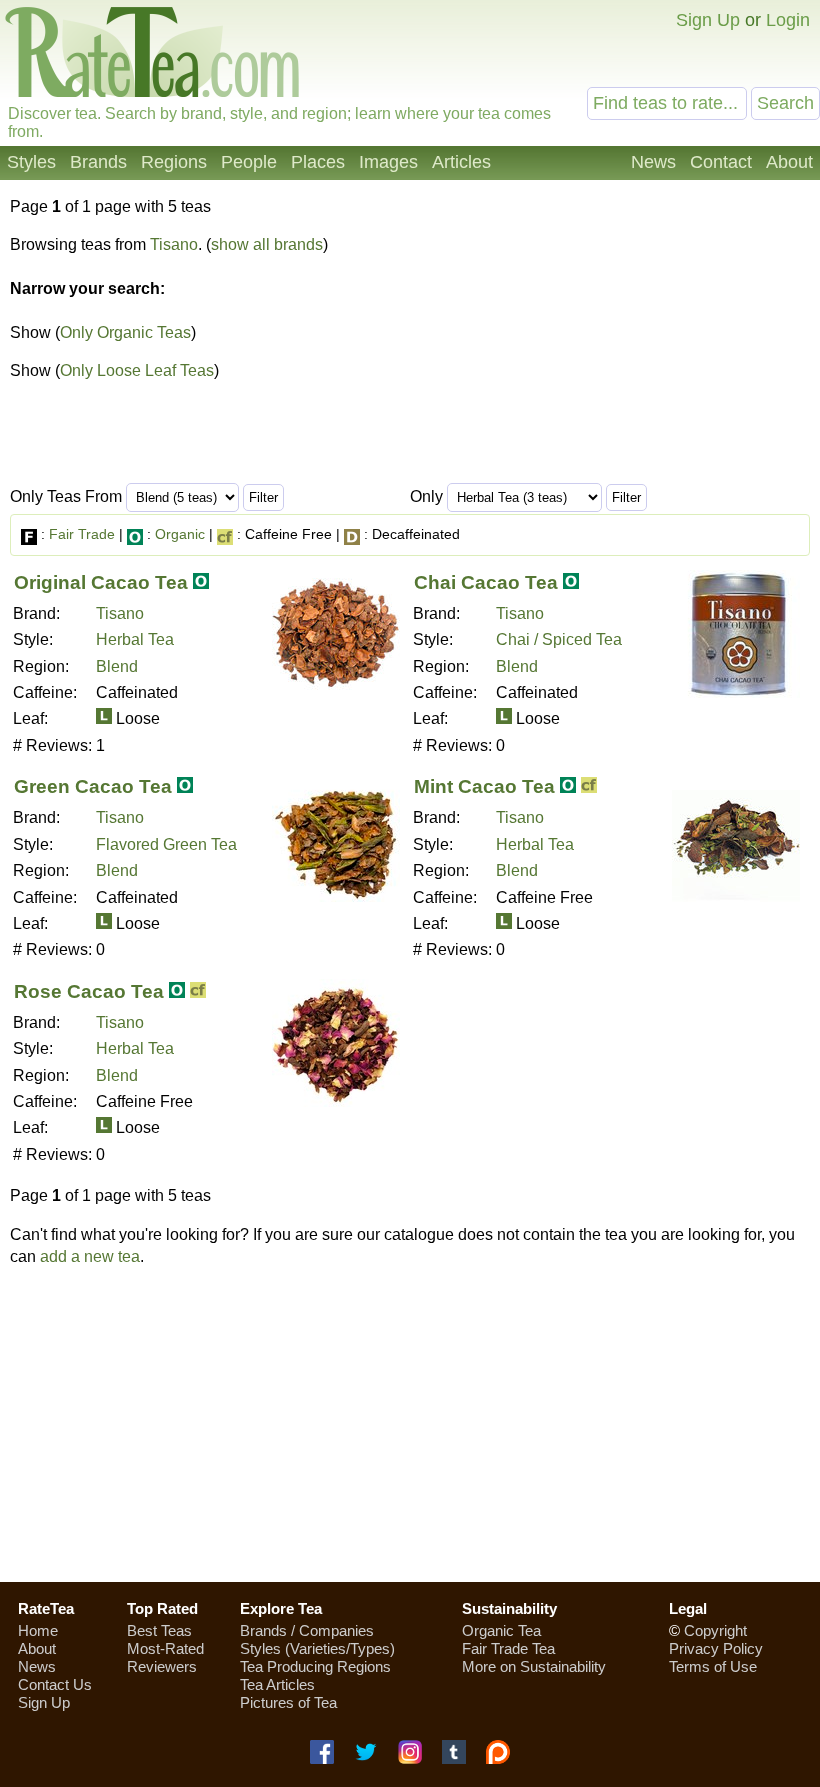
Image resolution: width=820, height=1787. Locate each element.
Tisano (174, 244)
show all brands (267, 244)
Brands (98, 162)
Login (788, 20)
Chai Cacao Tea (486, 582)
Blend (117, 666)
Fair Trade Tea (508, 1648)
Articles (461, 162)
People (249, 162)
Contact (721, 162)
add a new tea (90, 1256)
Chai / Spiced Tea (559, 639)
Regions (174, 162)
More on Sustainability (534, 1666)
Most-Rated (165, 1648)
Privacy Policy (716, 1648)
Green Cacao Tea (93, 786)
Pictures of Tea (288, 1702)
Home (38, 1630)
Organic (180, 534)
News (653, 162)
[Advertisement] (410, 1424)
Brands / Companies (307, 1630)
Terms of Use (713, 1666)
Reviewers (162, 1666)
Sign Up (708, 20)
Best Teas (159, 1630)
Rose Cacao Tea (89, 991)
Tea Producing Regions (315, 1666)
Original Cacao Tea (101, 582)
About (789, 162)
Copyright (715, 1630)
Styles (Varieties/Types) (317, 1648)
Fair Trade (82, 534)
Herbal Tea (135, 639)
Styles (31, 162)
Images (388, 162)
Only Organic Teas (125, 332)
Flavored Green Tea (166, 844)
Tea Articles (277, 1684)
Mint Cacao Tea (484, 786)
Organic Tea (501, 1630)
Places (318, 162)
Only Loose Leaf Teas (137, 370)
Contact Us (55, 1684)
